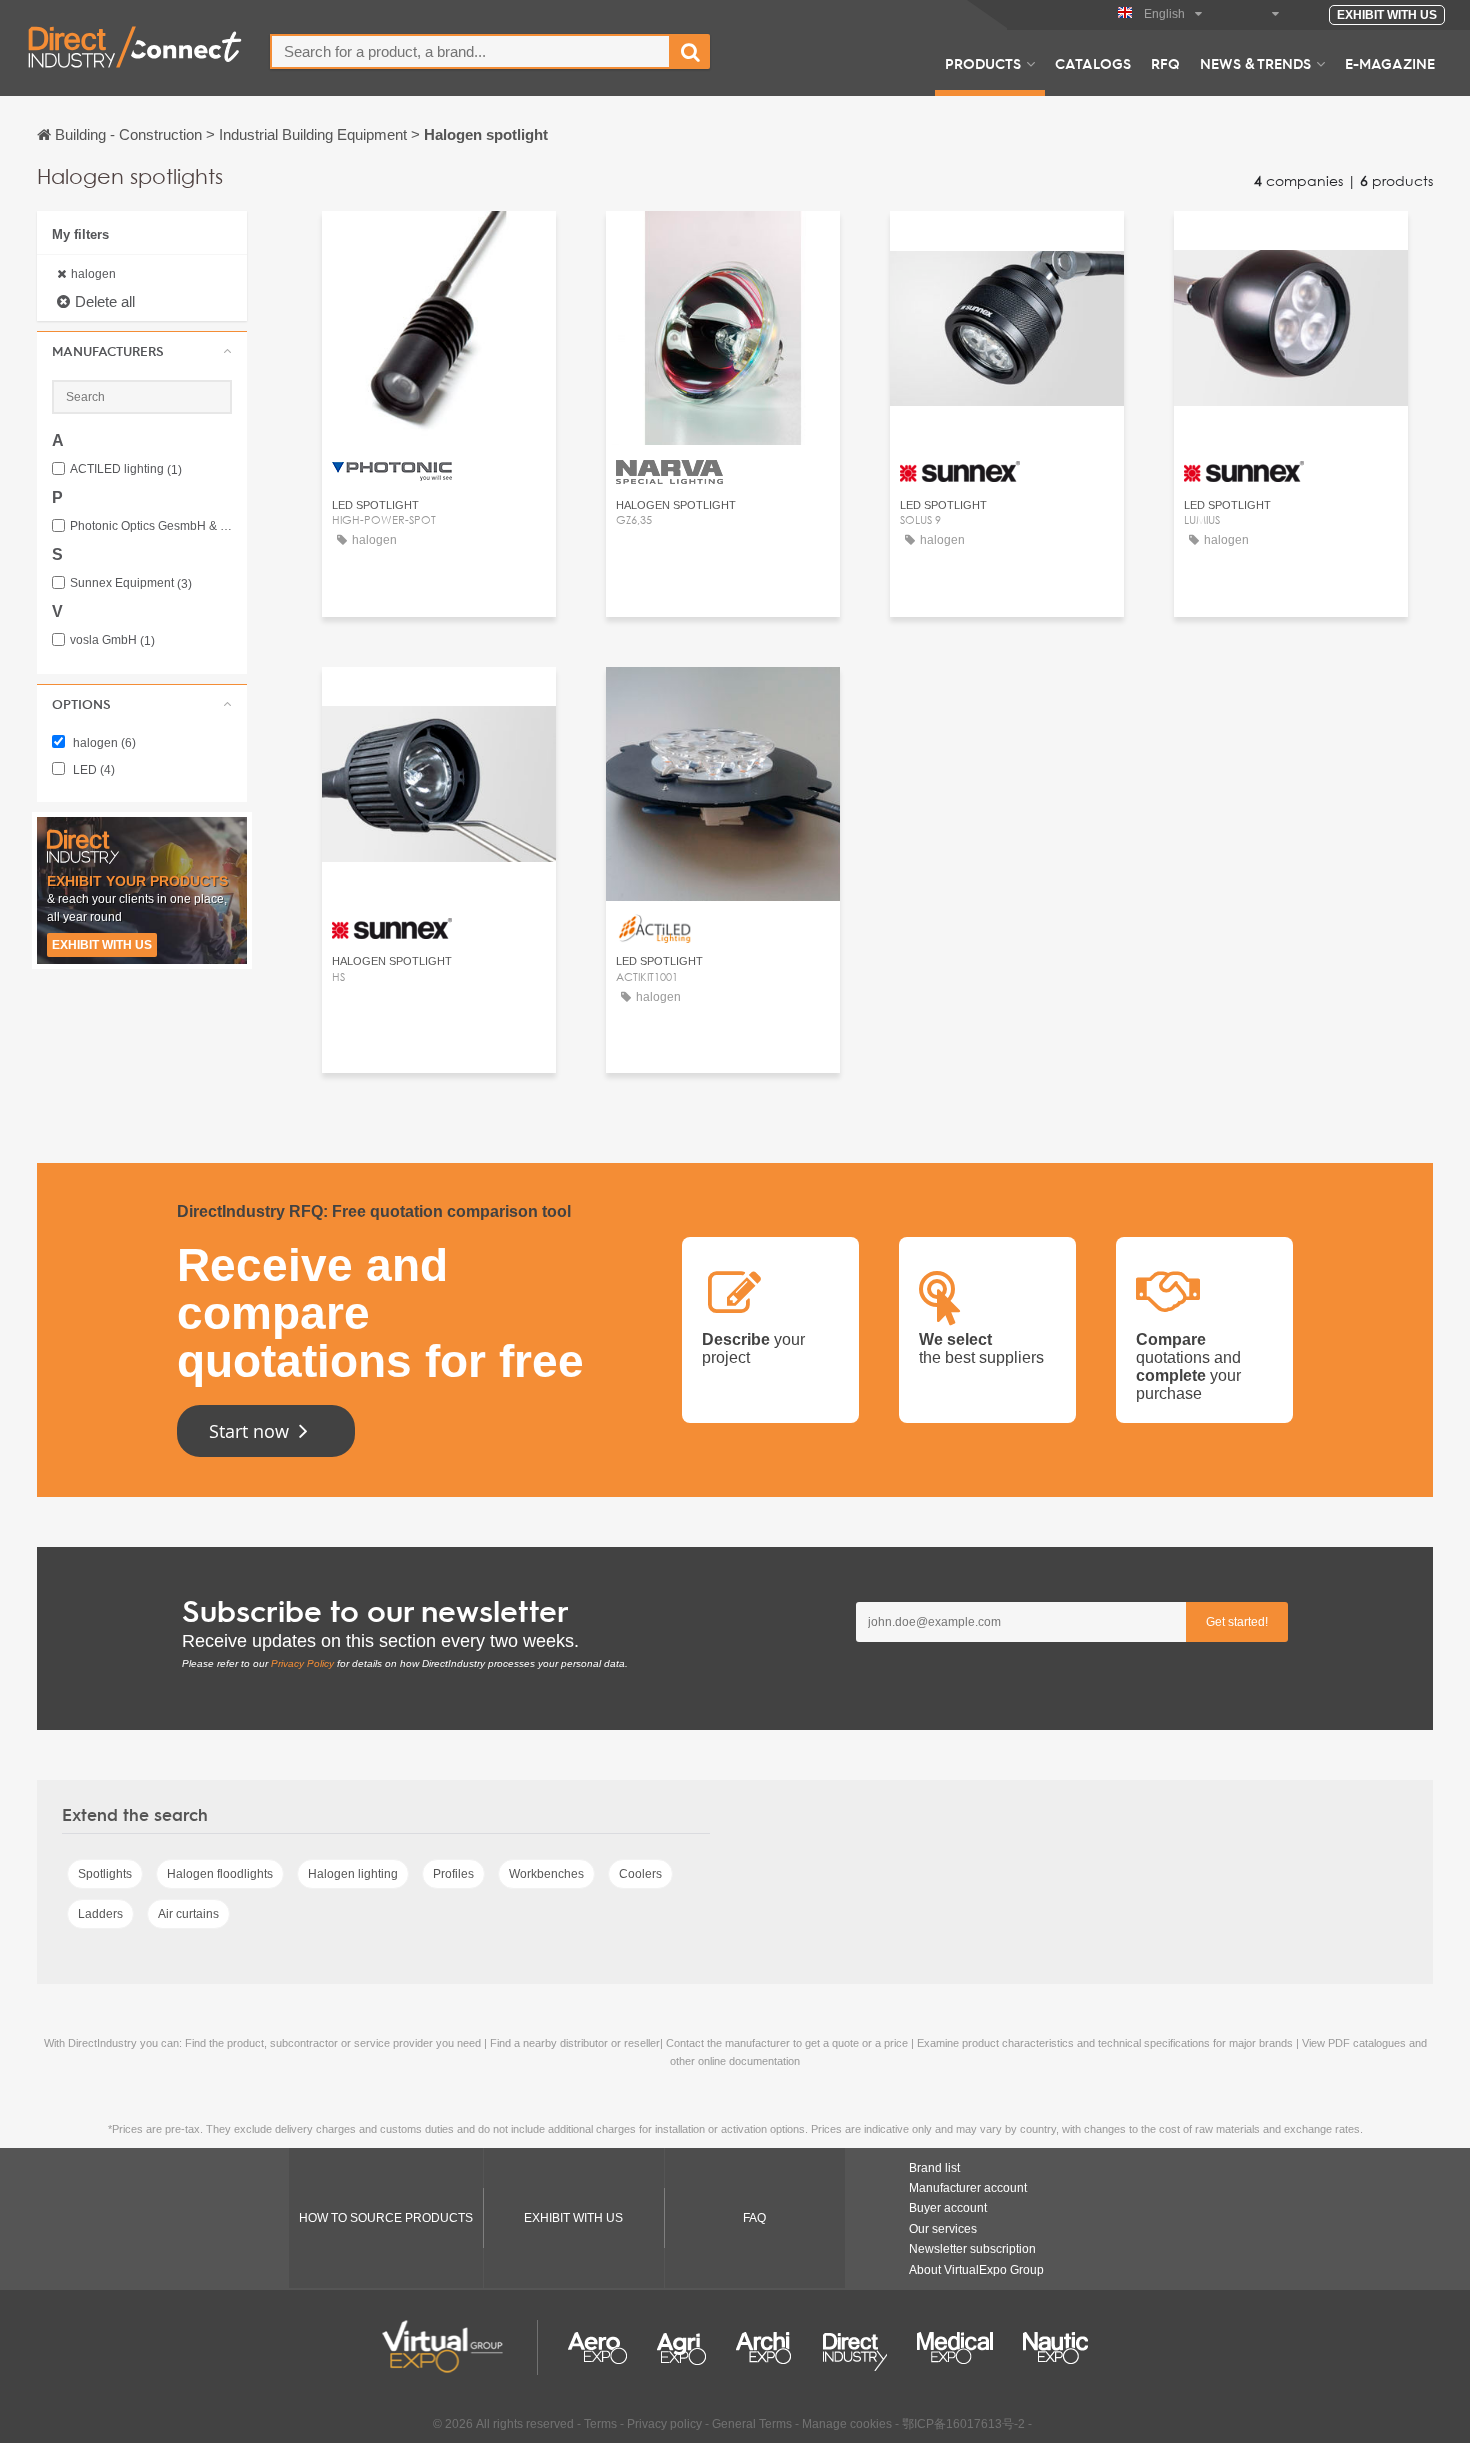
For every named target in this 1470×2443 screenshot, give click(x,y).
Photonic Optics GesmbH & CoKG (151, 526)
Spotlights (105, 1874)
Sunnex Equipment (131, 583)
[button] (142, 351)
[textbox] (470, 51)
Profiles (453, 1874)
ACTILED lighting (126, 469)
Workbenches (546, 1874)
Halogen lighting (353, 1874)
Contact (438, 244)
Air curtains (188, 1914)
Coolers (640, 1874)
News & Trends (1255, 63)
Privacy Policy (302, 1663)
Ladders (100, 1914)
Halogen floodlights (220, 1874)
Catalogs (1093, 63)
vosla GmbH (112, 640)
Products (983, 63)
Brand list (934, 2168)
